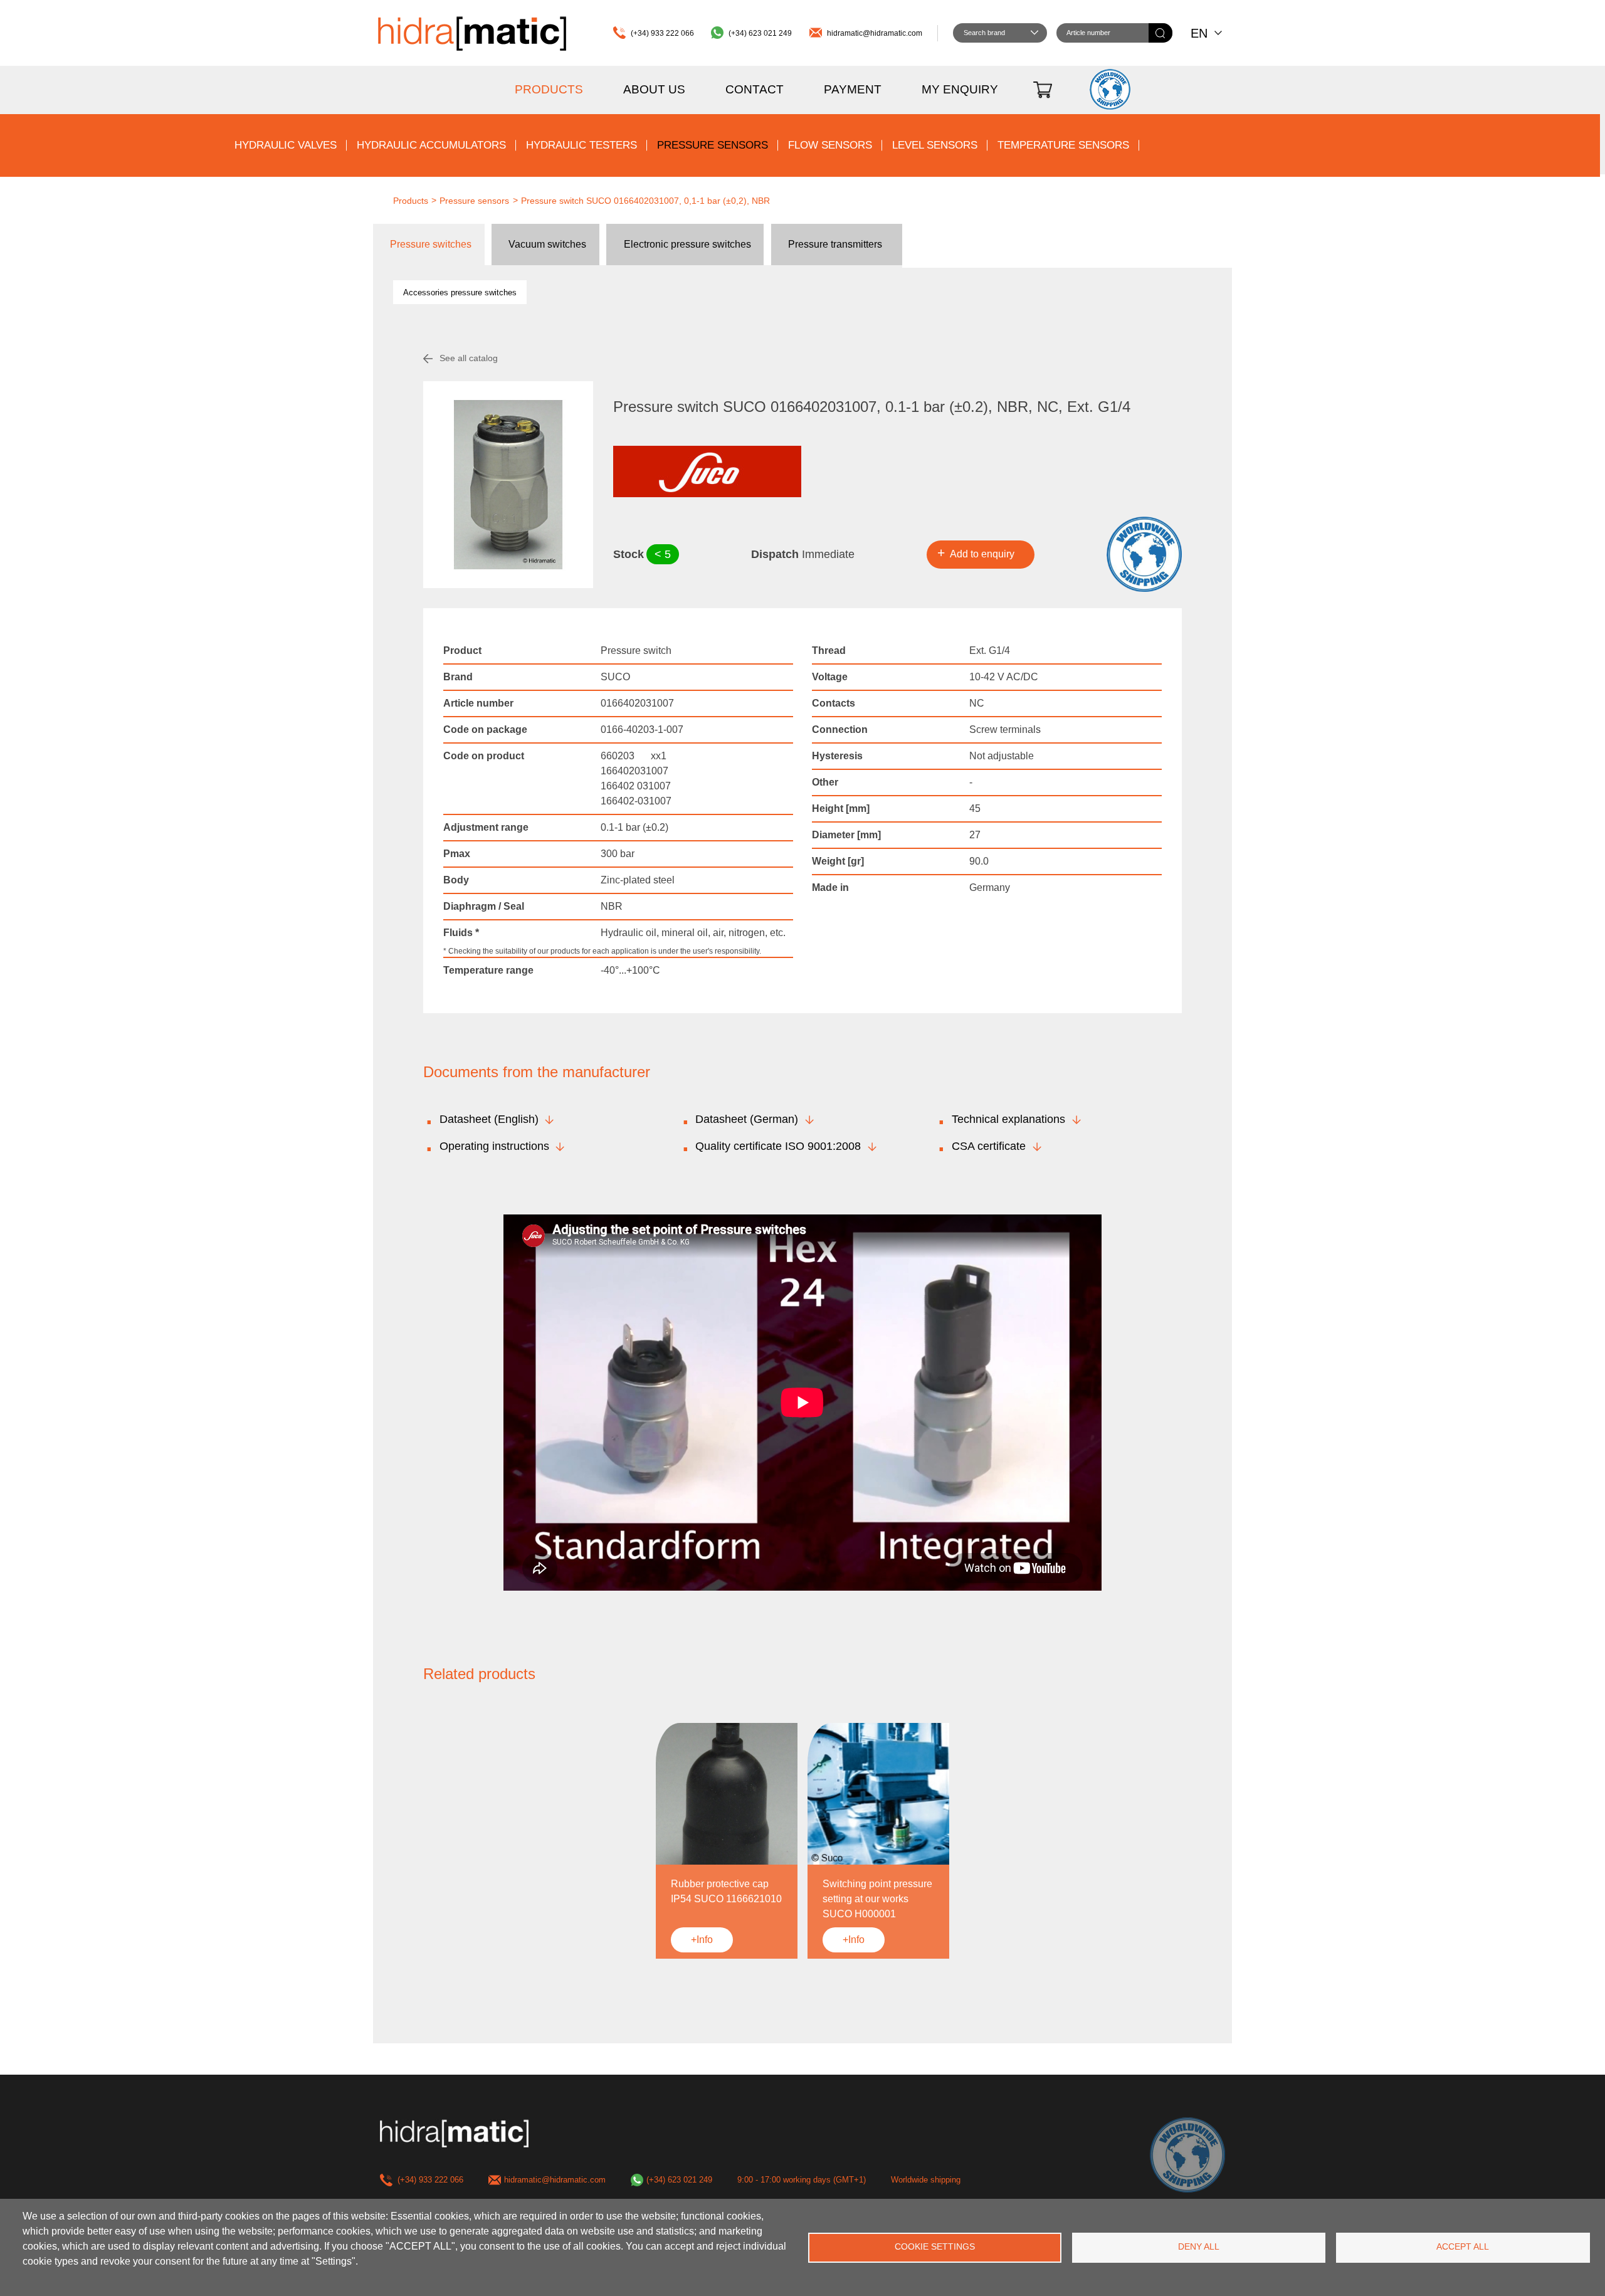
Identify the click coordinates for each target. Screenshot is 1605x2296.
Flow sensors (830, 145)
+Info (702, 1940)
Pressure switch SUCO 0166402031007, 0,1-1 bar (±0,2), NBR (645, 201)
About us (654, 89)
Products (549, 89)
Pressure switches (431, 244)
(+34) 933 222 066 (662, 33)
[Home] (472, 33)
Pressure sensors (713, 145)
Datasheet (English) (489, 1119)
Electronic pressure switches (687, 244)
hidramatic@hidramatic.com (875, 33)
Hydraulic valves (286, 145)
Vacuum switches (547, 244)
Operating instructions (494, 1146)
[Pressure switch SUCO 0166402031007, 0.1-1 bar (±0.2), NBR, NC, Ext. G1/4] (508, 485)
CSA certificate (989, 1146)
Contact (755, 89)
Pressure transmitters (835, 244)
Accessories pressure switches (460, 292)
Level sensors (935, 145)
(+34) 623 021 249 (760, 33)
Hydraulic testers (581, 145)
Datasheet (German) (747, 1119)
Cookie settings (935, 2247)
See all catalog (469, 358)
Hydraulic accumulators (431, 145)
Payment (853, 89)
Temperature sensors (1063, 145)
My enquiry (960, 89)
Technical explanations (1008, 1119)
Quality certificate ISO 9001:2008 (778, 1146)
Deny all (1199, 2247)
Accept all (1463, 2247)
